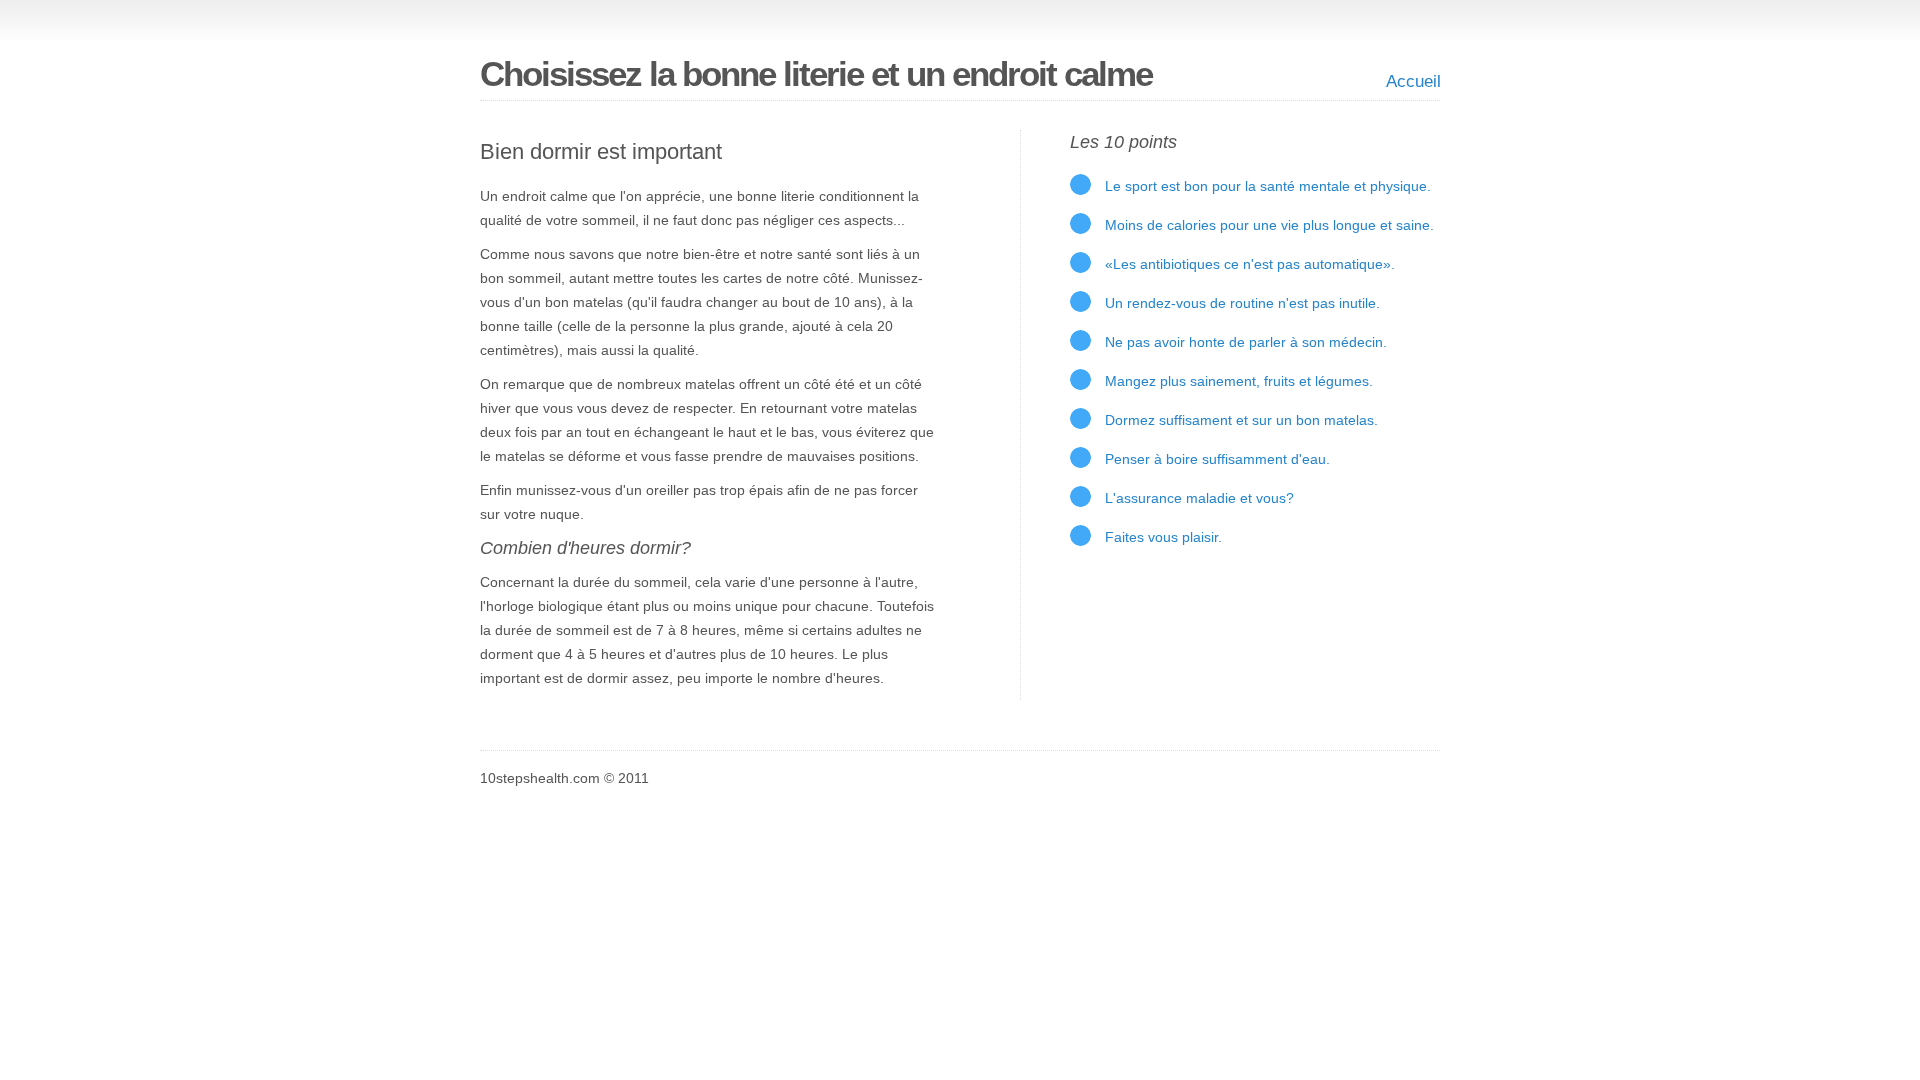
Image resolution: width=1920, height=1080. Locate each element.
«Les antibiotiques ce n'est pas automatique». (1250, 264)
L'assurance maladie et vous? (1199, 498)
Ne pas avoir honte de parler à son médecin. (1246, 342)
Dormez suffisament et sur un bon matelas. (1241, 420)
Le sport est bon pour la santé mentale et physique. (1268, 186)
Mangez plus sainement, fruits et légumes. (1239, 381)
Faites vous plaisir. (1163, 537)
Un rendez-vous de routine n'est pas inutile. (1242, 303)
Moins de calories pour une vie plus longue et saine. (1269, 225)
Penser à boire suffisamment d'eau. (1217, 459)
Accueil (1413, 81)
